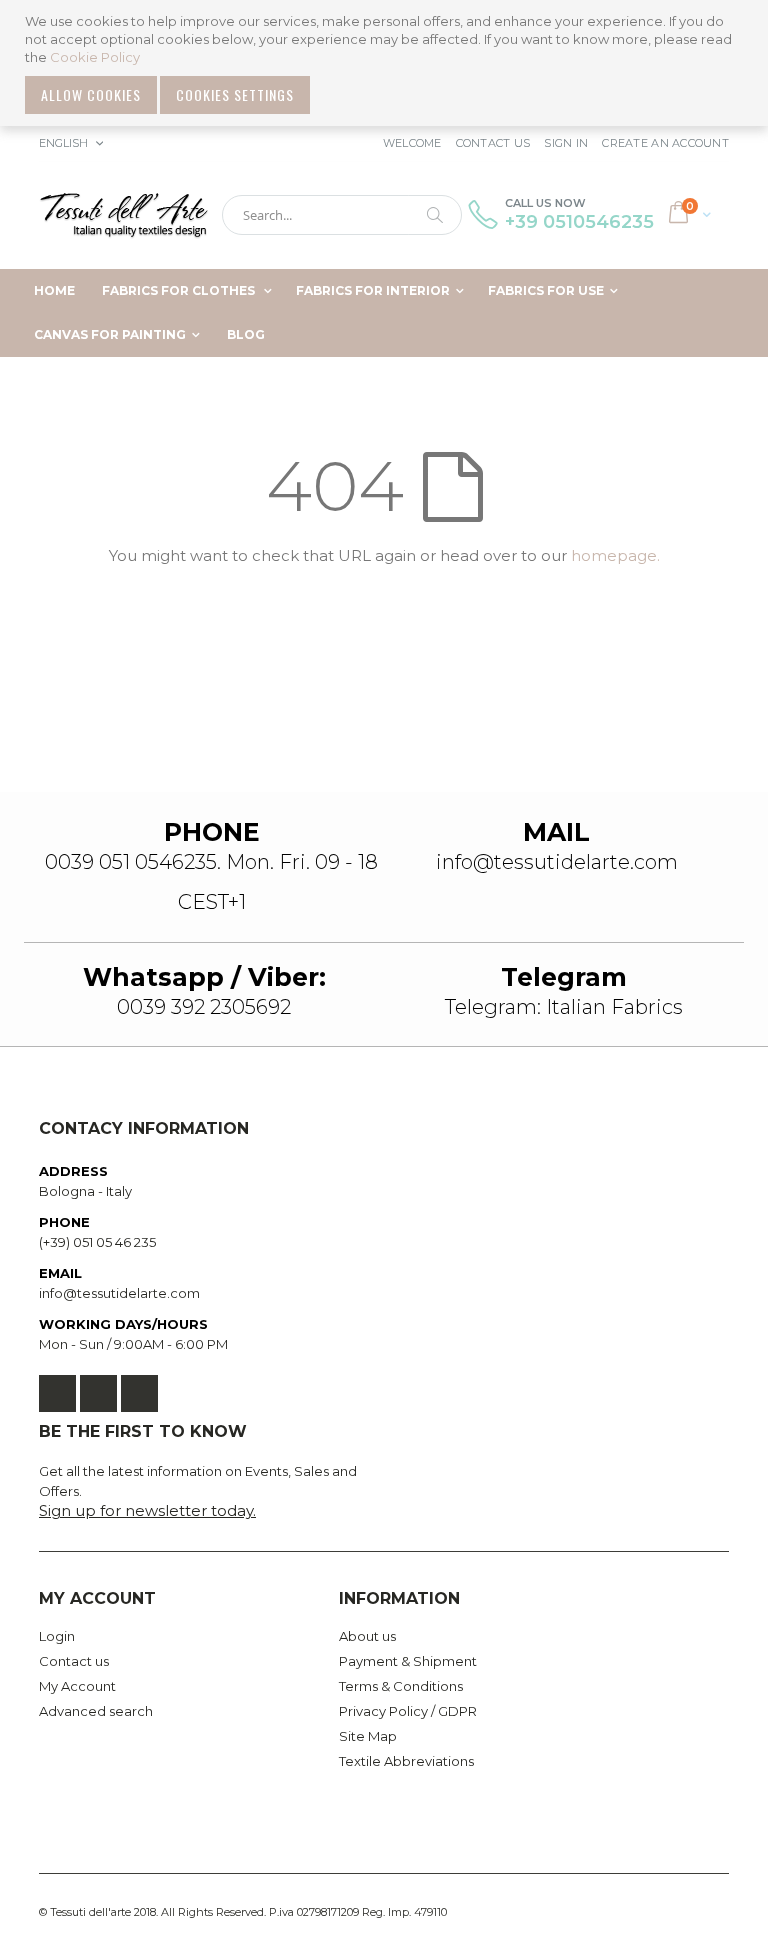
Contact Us (493, 143)
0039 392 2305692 (204, 1007)
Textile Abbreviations (406, 1761)
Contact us (74, 1661)
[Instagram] (139, 1393)
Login (57, 1636)
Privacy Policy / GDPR (408, 1711)
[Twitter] (98, 1393)
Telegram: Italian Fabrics (564, 1007)
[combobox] (342, 215)
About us (367, 1636)
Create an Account (665, 143)
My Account (77, 1686)
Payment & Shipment (408, 1661)
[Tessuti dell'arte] (124, 215)
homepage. (615, 555)
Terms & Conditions (401, 1686)
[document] (386, 63)
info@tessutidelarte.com (119, 1293)
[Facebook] (57, 1393)
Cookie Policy (95, 57)
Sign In (566, 143)
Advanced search (96, 1711)
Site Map (368, 1736)
